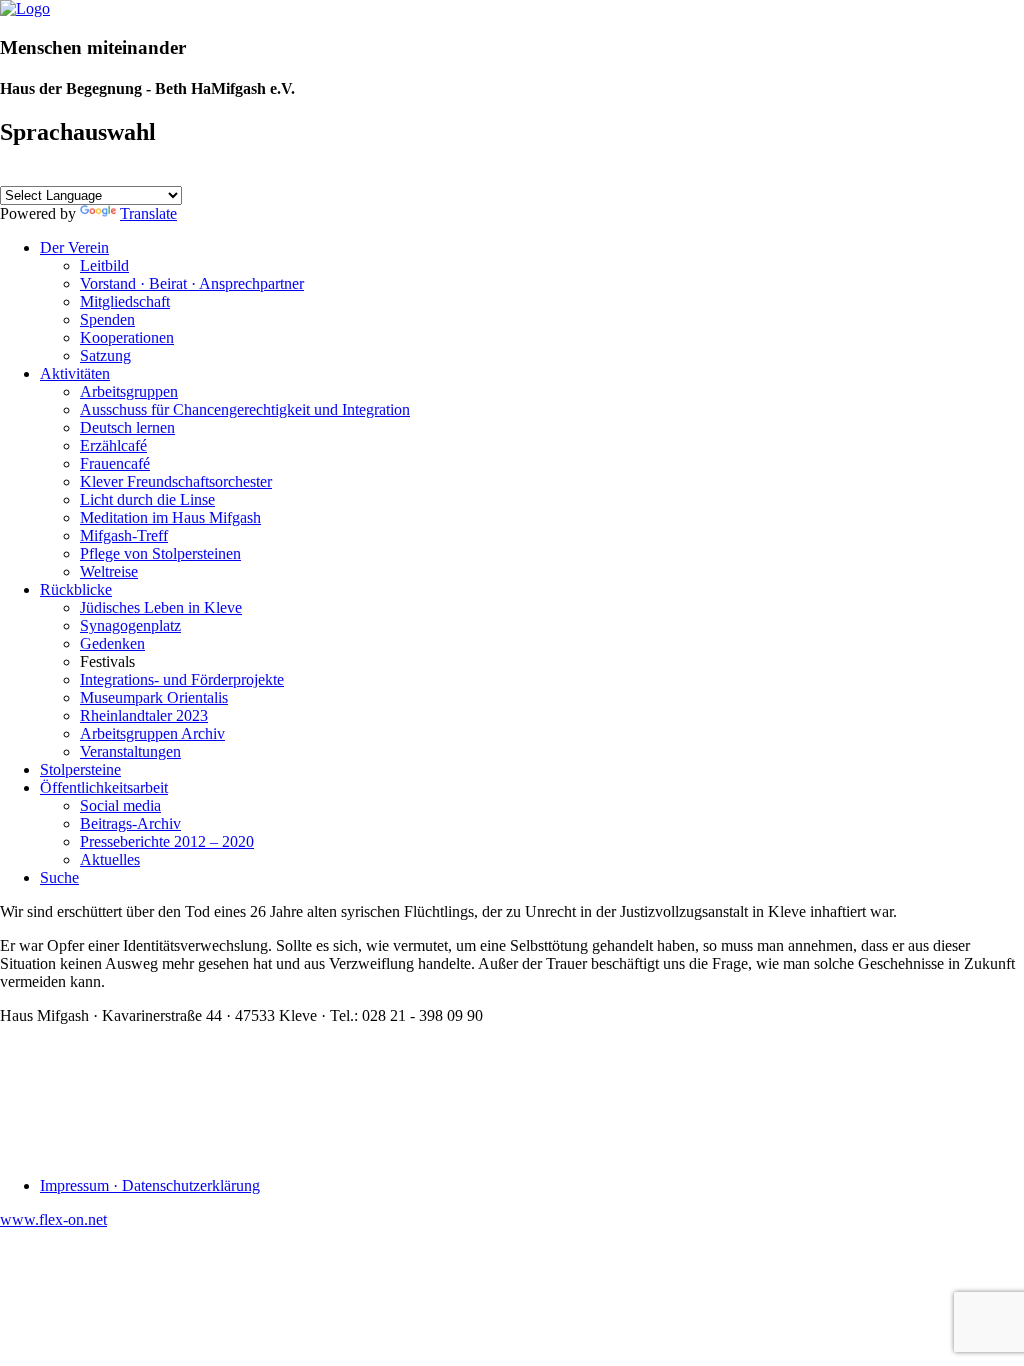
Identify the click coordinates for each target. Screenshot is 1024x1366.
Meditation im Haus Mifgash (170, 517)
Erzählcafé (113, 445)
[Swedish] (227, 174)
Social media (120, 805)
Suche (59, 877)
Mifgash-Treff (124, 535)
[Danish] (203, 174)
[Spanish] (155, 174)
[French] (107, 174)
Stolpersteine (80, 769)
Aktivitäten (75, 373)
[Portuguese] (179, 174)
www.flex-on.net (53, 1219)
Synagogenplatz (130, 625)
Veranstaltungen (130, 751)
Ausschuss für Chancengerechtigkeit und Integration (245, 409)
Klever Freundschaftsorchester (176, 481)
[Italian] (131, 174)
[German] (59, 174)
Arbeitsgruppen (129, 391)
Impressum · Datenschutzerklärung (150, 1185)
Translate (148, 213)
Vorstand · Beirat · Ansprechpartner (192, 283)
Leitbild (104, 265)
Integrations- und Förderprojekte (182, 679)
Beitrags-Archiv (130, 823)
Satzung (105, 355)
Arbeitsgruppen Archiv (152, 733)
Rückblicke (76, 589)
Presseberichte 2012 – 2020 (167, 841)
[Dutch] (83, 174)
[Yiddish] (35, 174)
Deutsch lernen (127, 427)
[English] (11, 174)
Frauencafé (115, 463)
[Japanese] (251, 174)
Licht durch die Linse (147, 499)
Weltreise (109, 571)
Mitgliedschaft (125, 301)
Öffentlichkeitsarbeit (104, 787)
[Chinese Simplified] (275, 174)
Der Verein (74, 247)
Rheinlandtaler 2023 (144, 715)
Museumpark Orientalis (154, 697)
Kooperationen (127, 337)
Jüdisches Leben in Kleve (161, 607)
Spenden (107, 319)
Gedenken (112, 643)
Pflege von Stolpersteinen (160, 553)
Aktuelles (110, 859)
